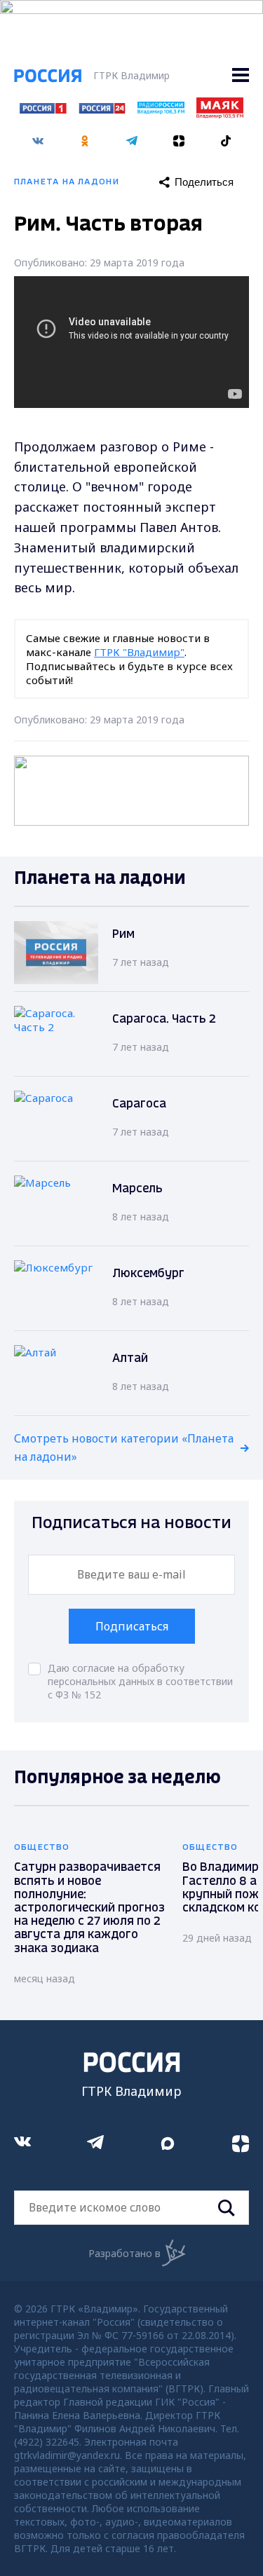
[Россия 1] (43, 109)
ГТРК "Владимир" (139, 652)
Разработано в (124, 2253)
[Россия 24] (102, 109)
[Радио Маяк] (220, 114)
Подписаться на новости (131, 1524)
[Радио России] (161, 110)
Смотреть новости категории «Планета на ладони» (124, 1447)
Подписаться (132, 1626)
